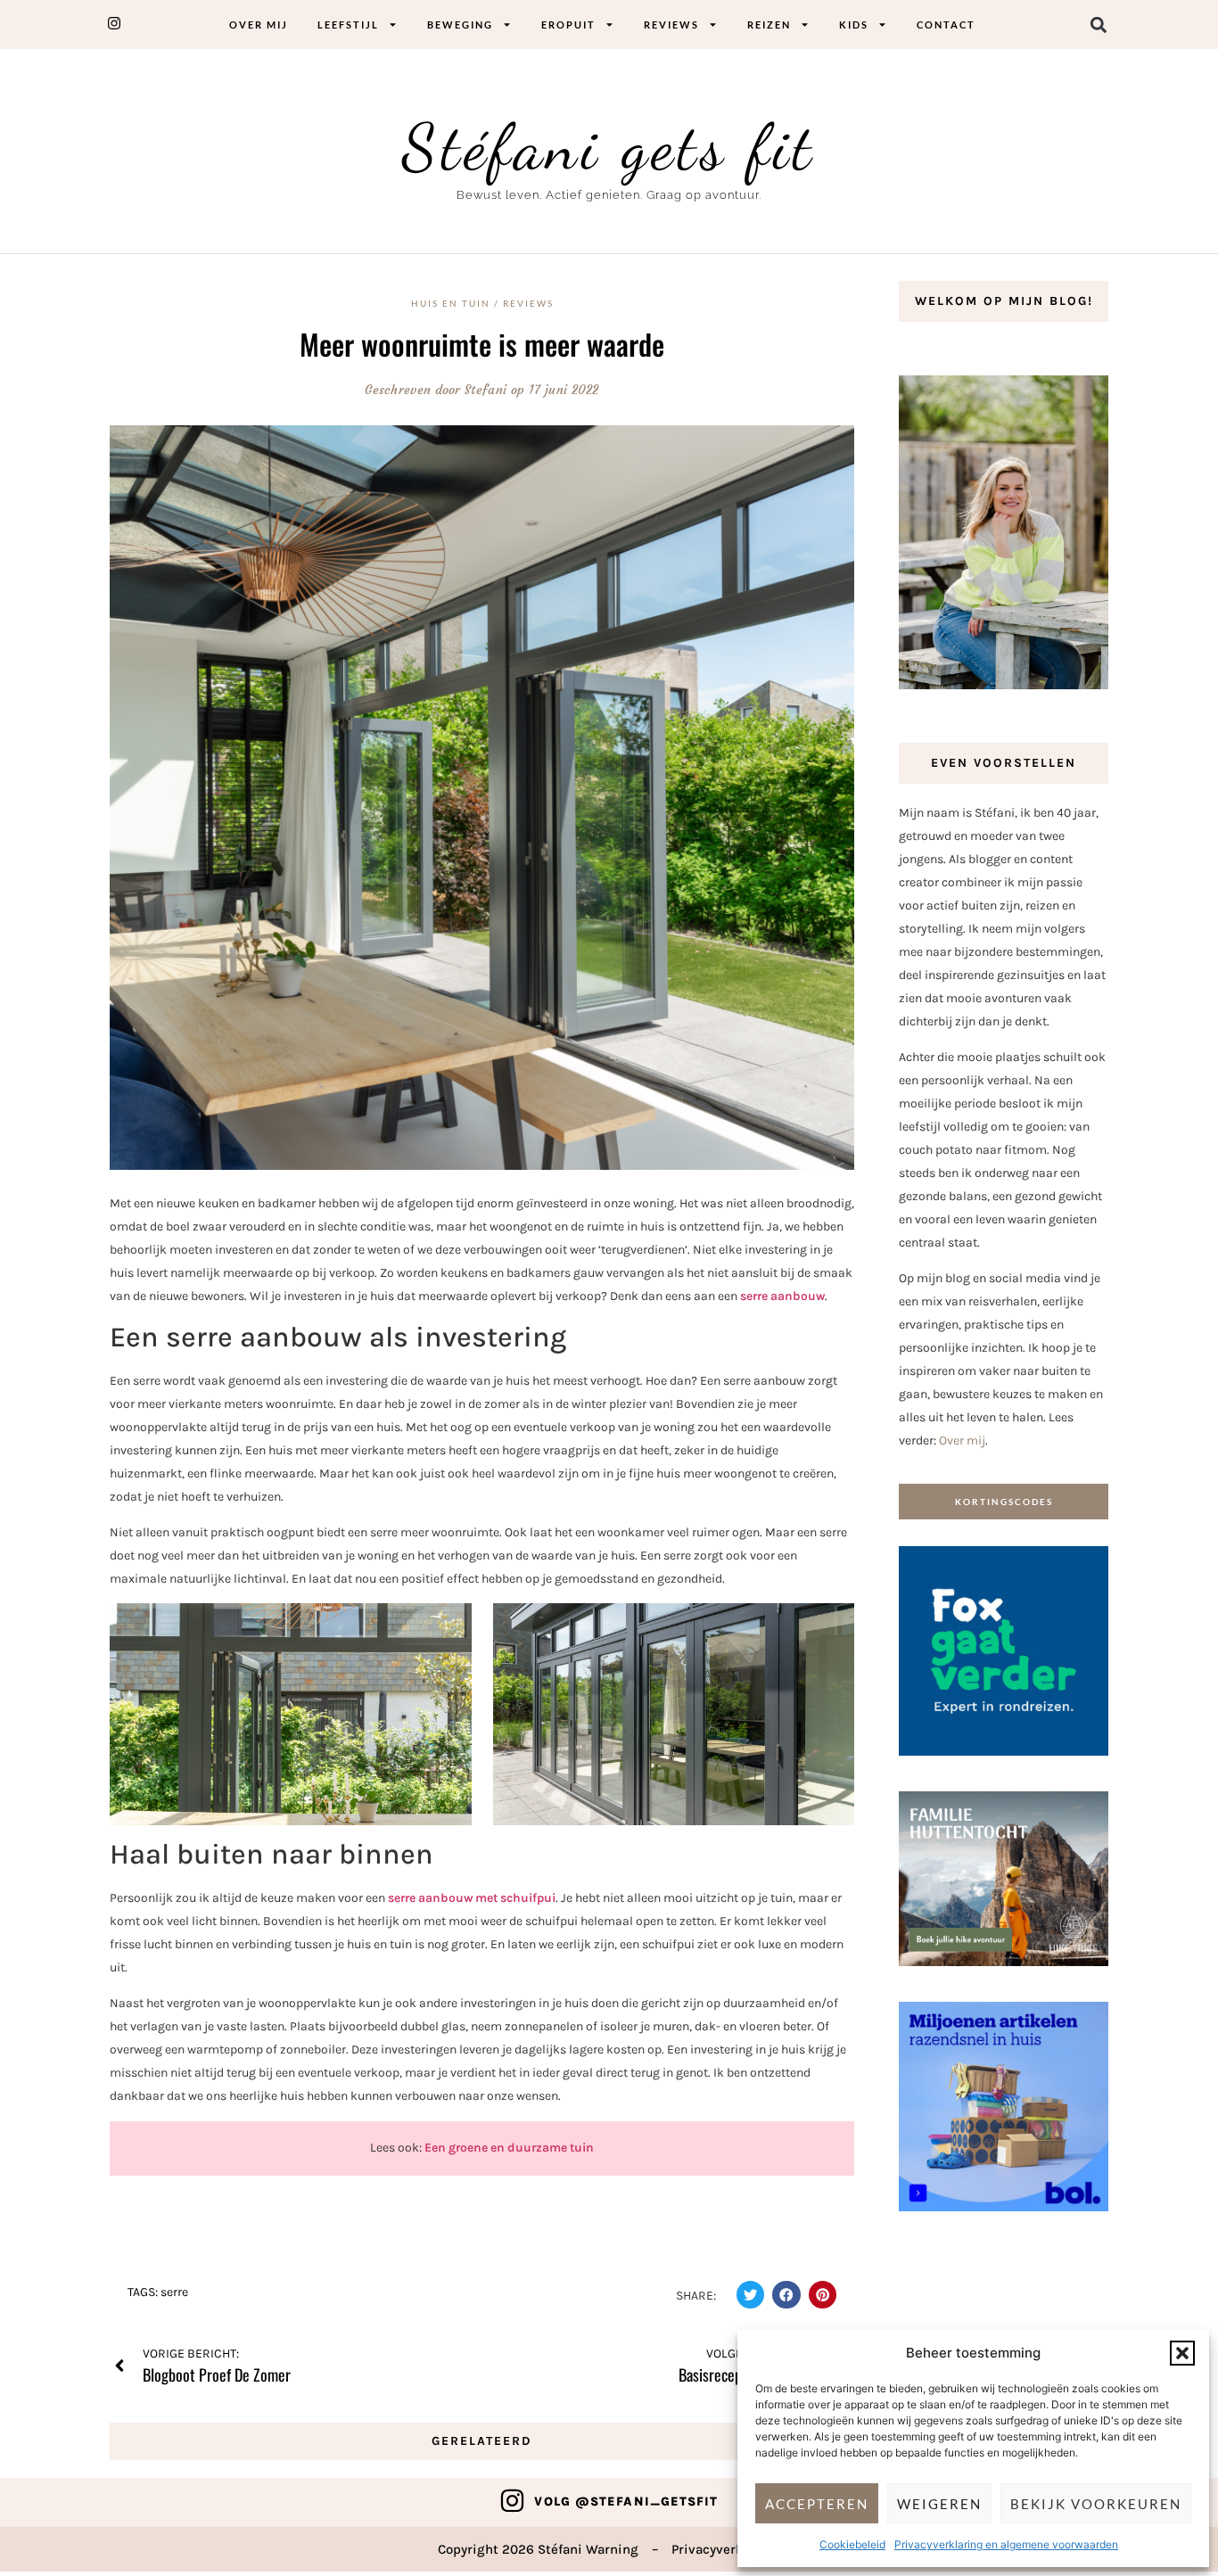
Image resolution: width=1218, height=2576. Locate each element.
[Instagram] (512, 2501)
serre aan (766, 1296)
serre (174, 2292)
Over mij (259, 25)
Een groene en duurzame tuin (509, 2148)
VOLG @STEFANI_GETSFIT (626, 2502)
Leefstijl (348, 25)
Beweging (460, 25)
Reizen (769, 25)
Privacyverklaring (726, 2549)
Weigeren (939, 2504)
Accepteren (817, 2504)
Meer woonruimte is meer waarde (482, 344)
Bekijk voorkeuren (1096, 2504)
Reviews (671, 25)
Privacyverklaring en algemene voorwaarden (1006, 2544)
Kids (854, 25)
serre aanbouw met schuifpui (472, 1898)
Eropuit (568, 25)
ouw (813, 1296)
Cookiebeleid (852, 2544)
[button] (1182, 2353)
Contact (946, 25)
